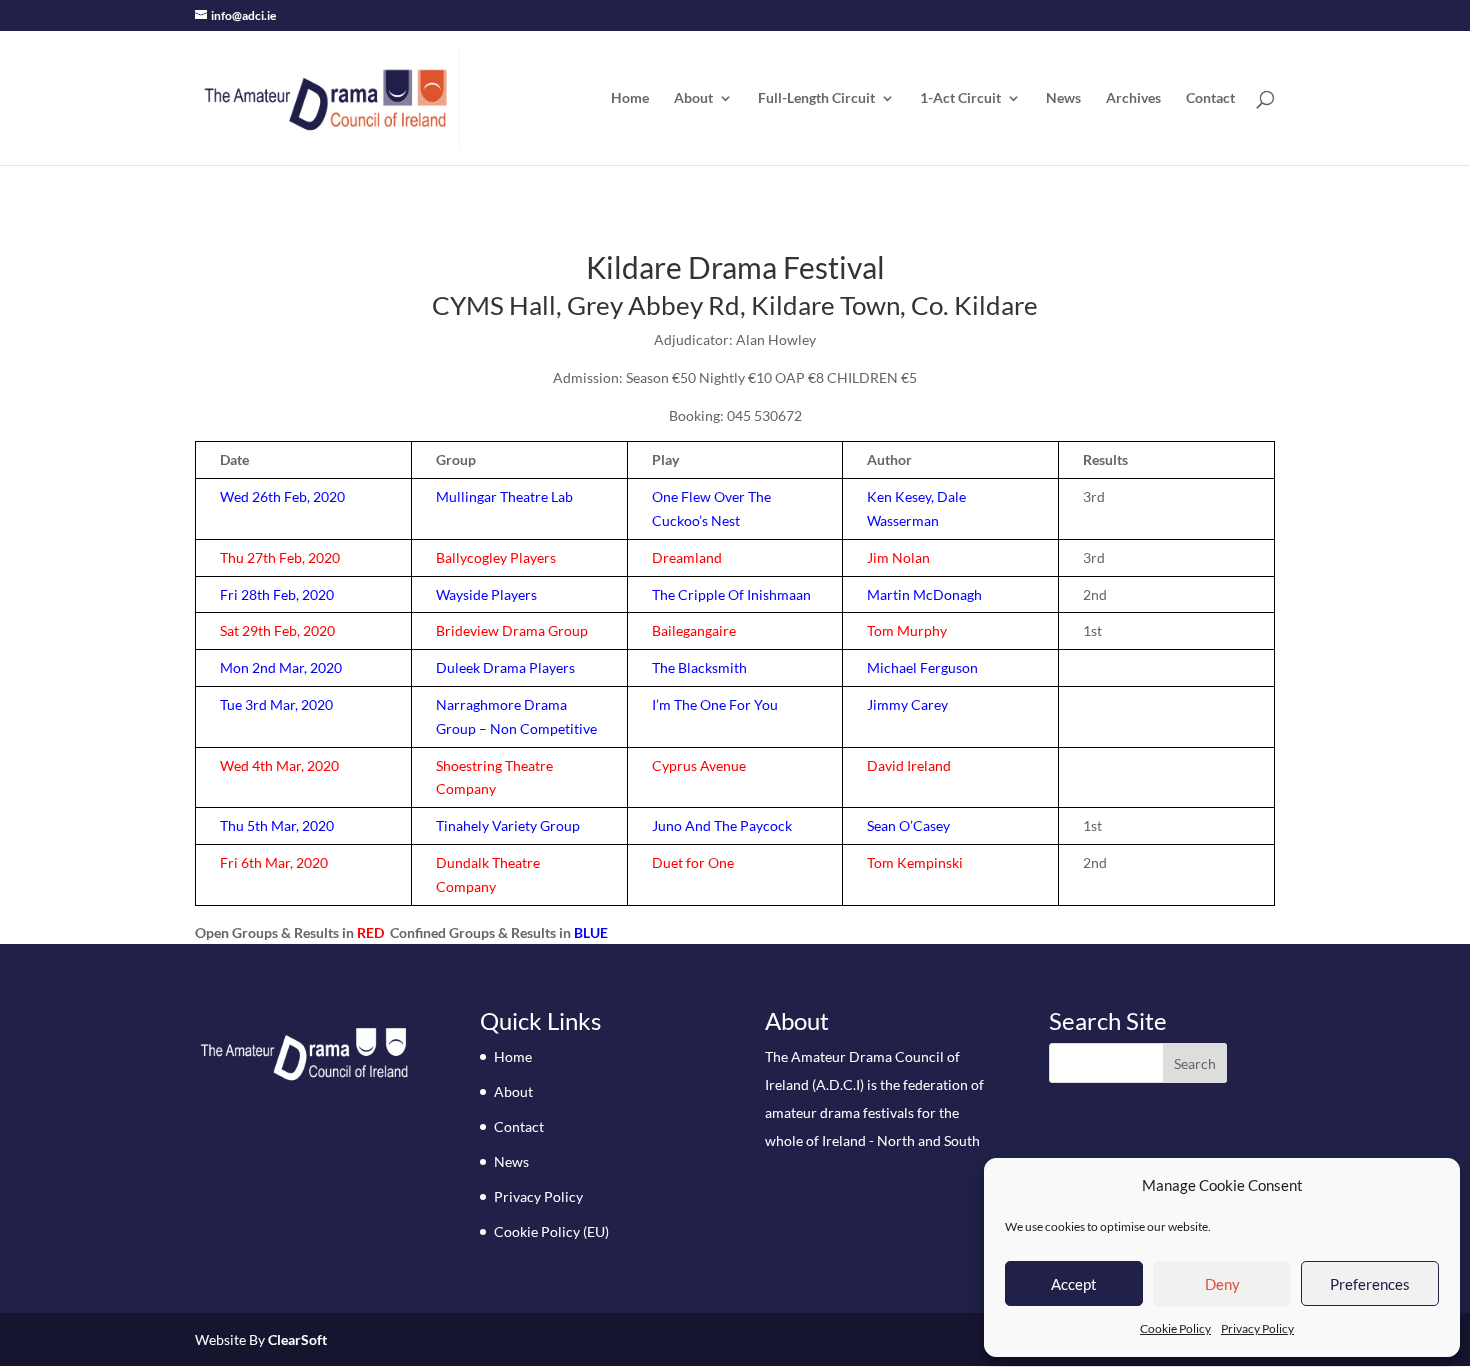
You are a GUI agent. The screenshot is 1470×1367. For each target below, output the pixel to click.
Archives (1133, 98)
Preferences (1370, 1284)
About (693, 98)
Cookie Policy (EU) (551, 1231)
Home (630, 98)
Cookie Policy (1175, 1328)
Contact (1210, 98)
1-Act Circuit (960, 98)
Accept (1074, 1284)
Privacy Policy (1257, 1328)
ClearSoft (297, 1339)
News (1063, 98)
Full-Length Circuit (816, 98)
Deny (1222, 1284)
